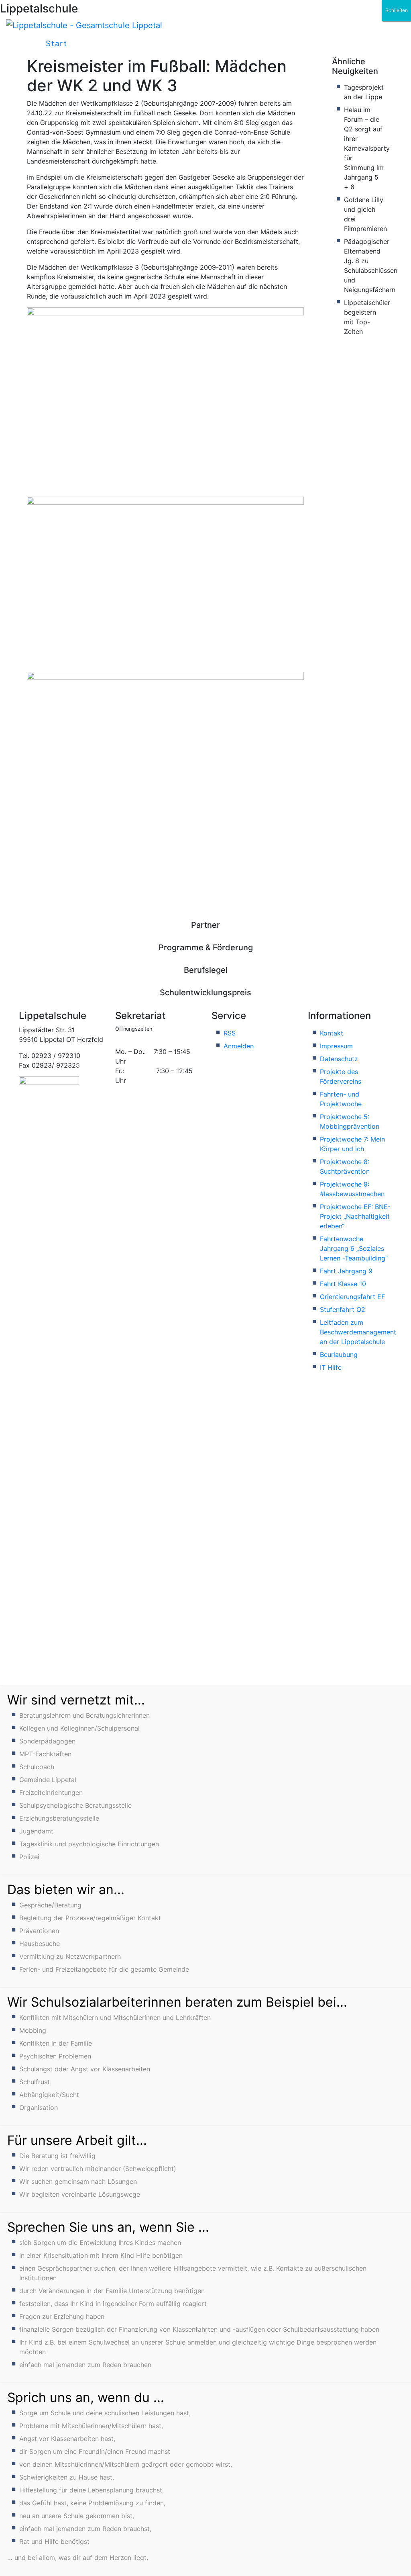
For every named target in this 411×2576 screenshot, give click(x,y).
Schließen (397, 10)
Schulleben (107, 44)
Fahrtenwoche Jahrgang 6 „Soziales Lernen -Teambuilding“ (354, 1248)
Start (57, 44)
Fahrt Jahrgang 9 (346, 1271)
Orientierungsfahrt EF (352, 1297)
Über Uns (171, 44)
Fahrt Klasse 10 (343, 1284)
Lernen (287, 44)
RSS (230, 1033)
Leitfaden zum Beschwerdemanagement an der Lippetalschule (358, 1332)
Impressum (336, 1046)
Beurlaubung (339, 1354)
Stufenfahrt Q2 (343, 1309)
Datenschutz (339, 1059)
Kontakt (332, 1033)
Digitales (232, 44)
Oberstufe (344, 44)
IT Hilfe (331, 1367)
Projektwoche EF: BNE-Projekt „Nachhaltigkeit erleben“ (355, 1216)
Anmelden (239, 1046)
